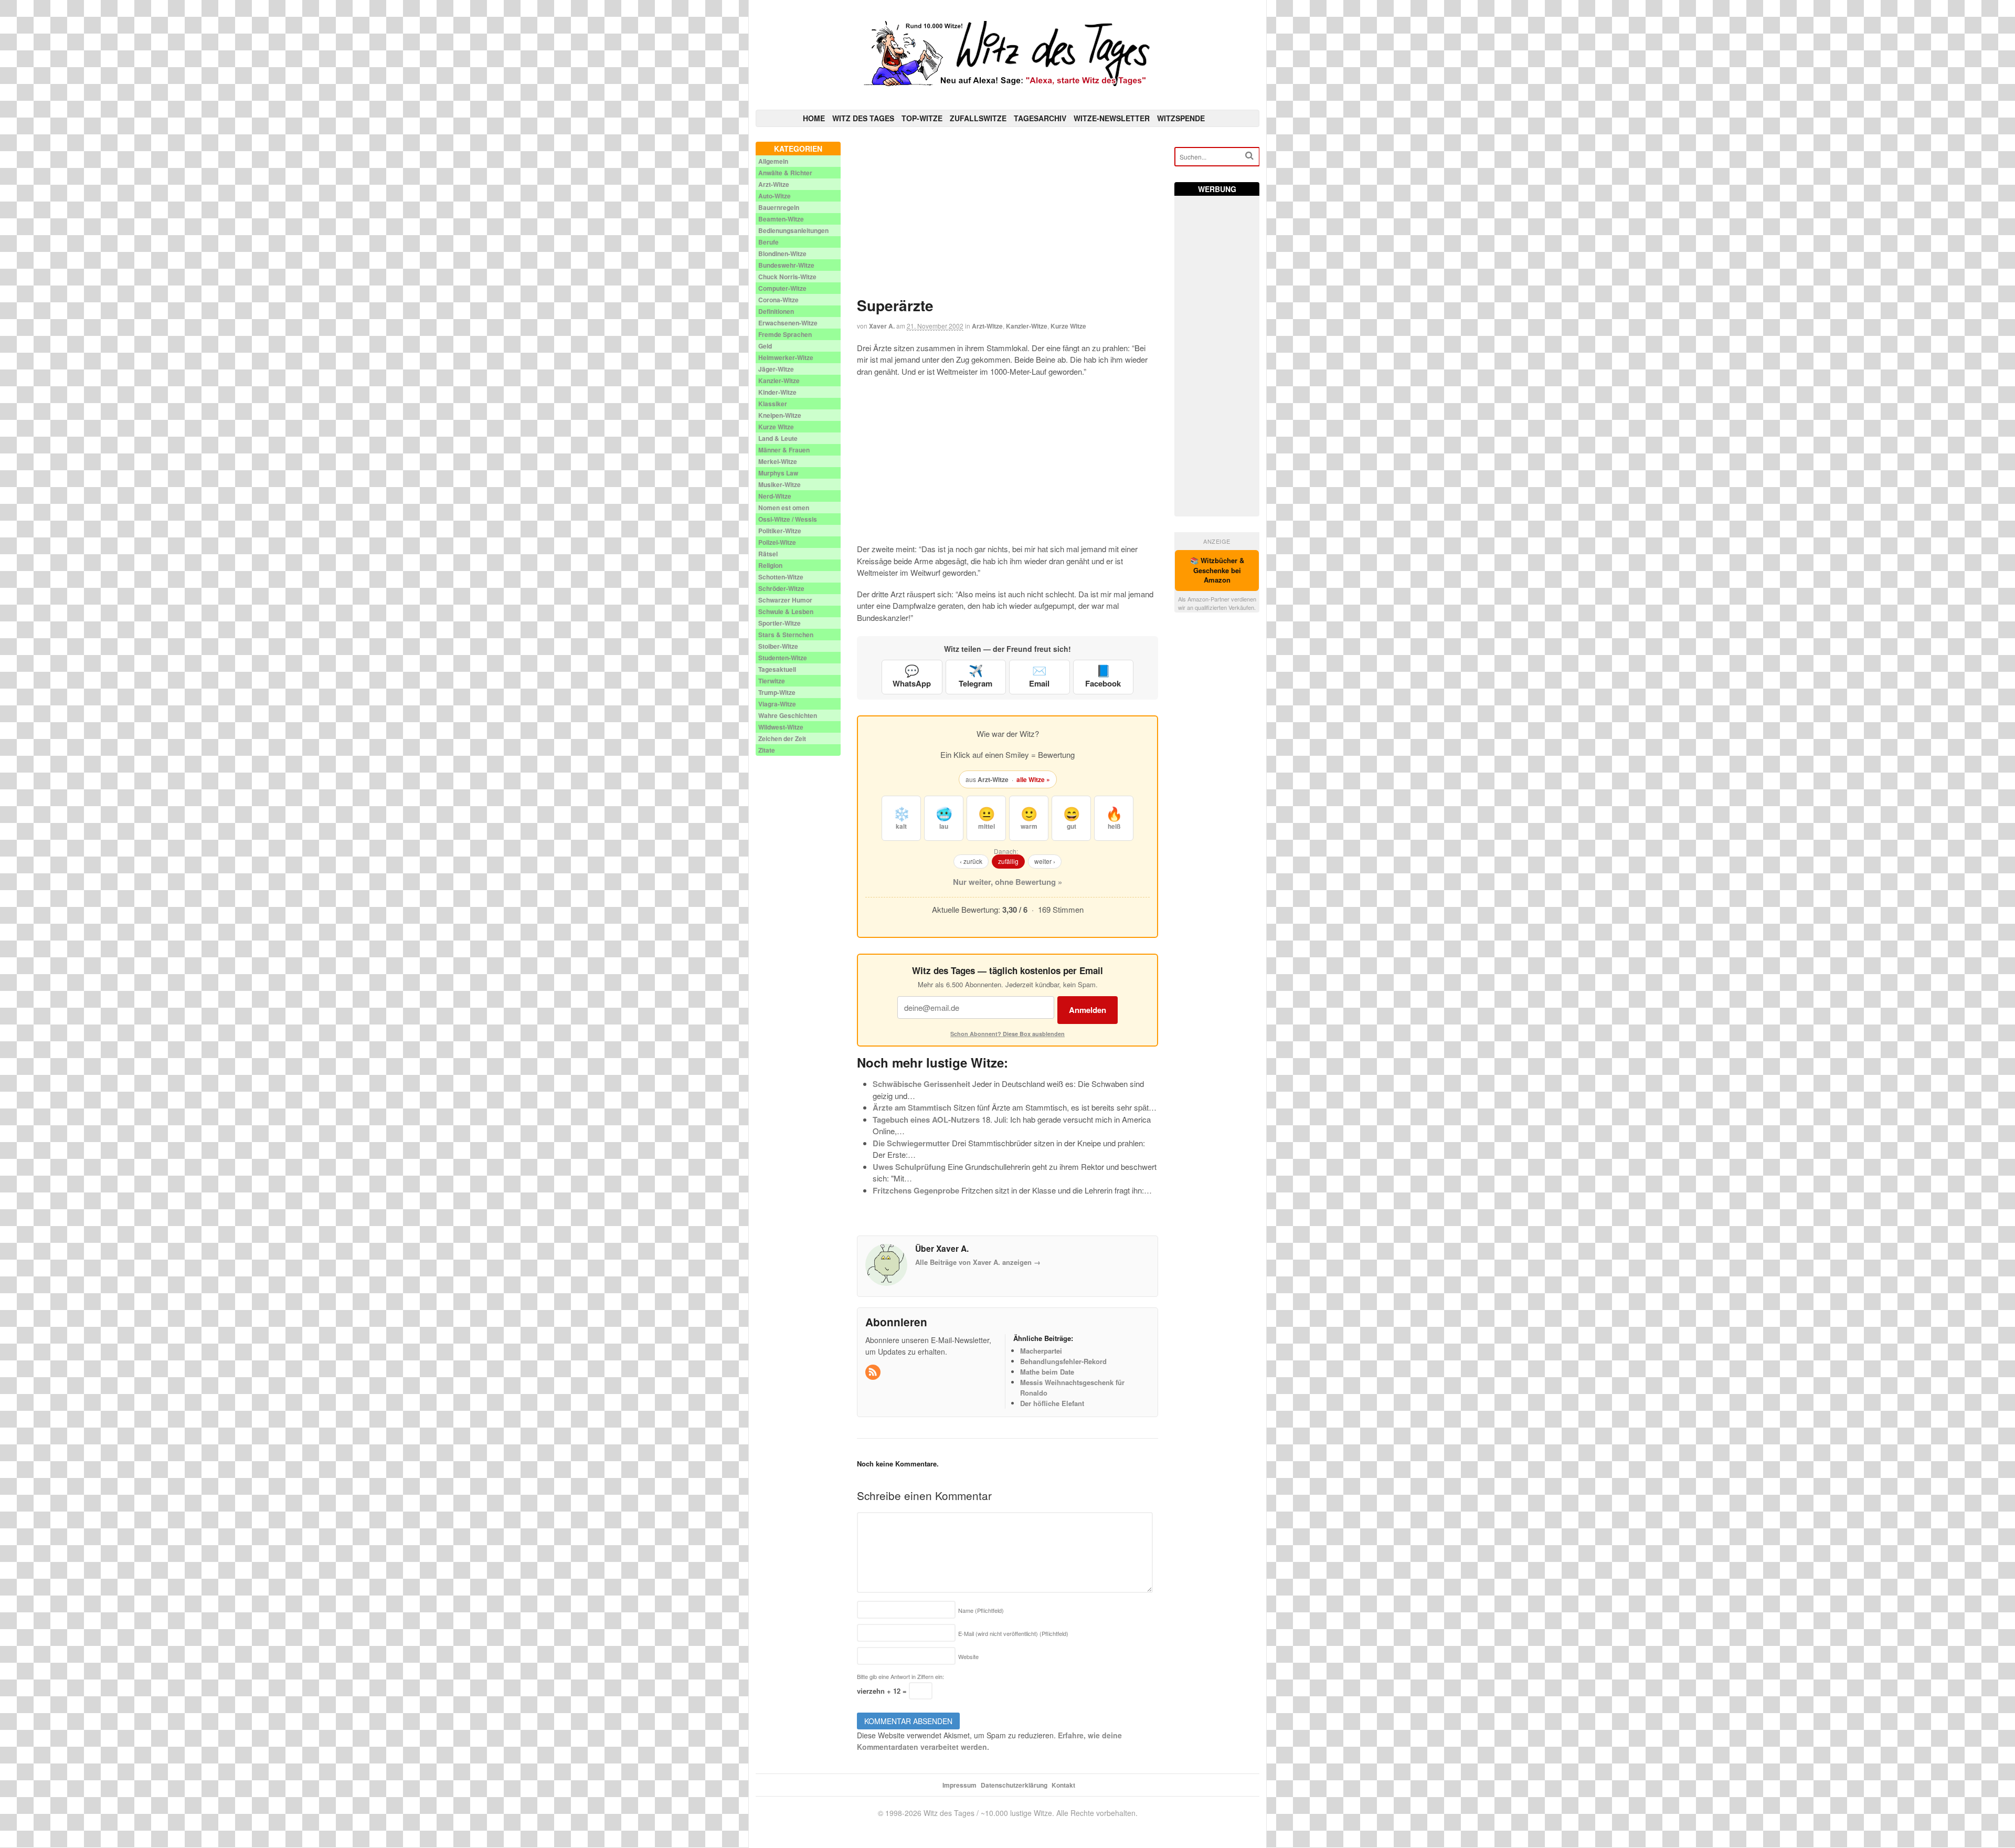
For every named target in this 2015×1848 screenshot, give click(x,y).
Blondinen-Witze (782, 254)
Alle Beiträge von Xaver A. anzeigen (978, 1262)
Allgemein (773, 161)
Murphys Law (778, 473)
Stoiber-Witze (778, 646)
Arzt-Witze (987, 326)
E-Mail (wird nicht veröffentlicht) (1013, 1633)
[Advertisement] (1008, 215)
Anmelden (1088, 1010)
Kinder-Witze (777, 392)
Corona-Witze (778, 300)
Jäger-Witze (776, 369)
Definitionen (776, 311)
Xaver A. (882, 326)
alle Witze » (1033, 779)
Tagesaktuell (777, 669)
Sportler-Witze (780, 623)
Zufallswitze (978, 118)
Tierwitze (772, 681)
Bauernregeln (779, 207)
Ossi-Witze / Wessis (788, 519)
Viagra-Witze (777, 704)
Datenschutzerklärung (1014, 1785)
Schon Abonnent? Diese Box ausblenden (1008, 1034)
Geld (765, 346)
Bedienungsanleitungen (793, 230)
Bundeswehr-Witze (786, 265)
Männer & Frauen (784, 450)
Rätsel (768, 554)
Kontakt (1063, 1785)
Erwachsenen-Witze (788, 323)
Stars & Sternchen (786, 635)
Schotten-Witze (781, 577)
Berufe (768, 242)
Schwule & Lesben (786, 611)
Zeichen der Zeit (782, 738)
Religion (770, 565)
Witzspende (1181, 118)
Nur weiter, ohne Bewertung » (1008, 882)
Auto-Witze (775, 196)
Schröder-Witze (781, 588)
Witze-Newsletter (1112, 118)
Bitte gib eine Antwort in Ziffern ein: (900, 1676)
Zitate (767, 750)
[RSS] (874, 1372)
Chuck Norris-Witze (787, 277)
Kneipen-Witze (780, 415)
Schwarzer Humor (785, 600)
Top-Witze (922, 118)
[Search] (1249, 156)
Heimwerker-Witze (786, 357)
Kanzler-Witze (1027, 326)
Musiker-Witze (780, 484)
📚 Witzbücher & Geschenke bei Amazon (1217, 570)
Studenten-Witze (783, 658)
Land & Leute (778, 438)
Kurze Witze (1068, 326)
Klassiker (773, 404)
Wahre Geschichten (788, 715)
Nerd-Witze (775, 496)
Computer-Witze (782, 288)
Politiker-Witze (780, 531)
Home (814, 118)
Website (968, 1656)
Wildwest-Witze (781, 727)
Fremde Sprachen (785, 334)
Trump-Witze (777, 692)
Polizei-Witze (777, 542)
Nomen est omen (784, 508)
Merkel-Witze (778, 461)
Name (981, 1610)
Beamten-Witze (781, 219)
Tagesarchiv (1040, 118)
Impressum (959, 1785)
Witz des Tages (863, 118)
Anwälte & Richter (785, 173)
